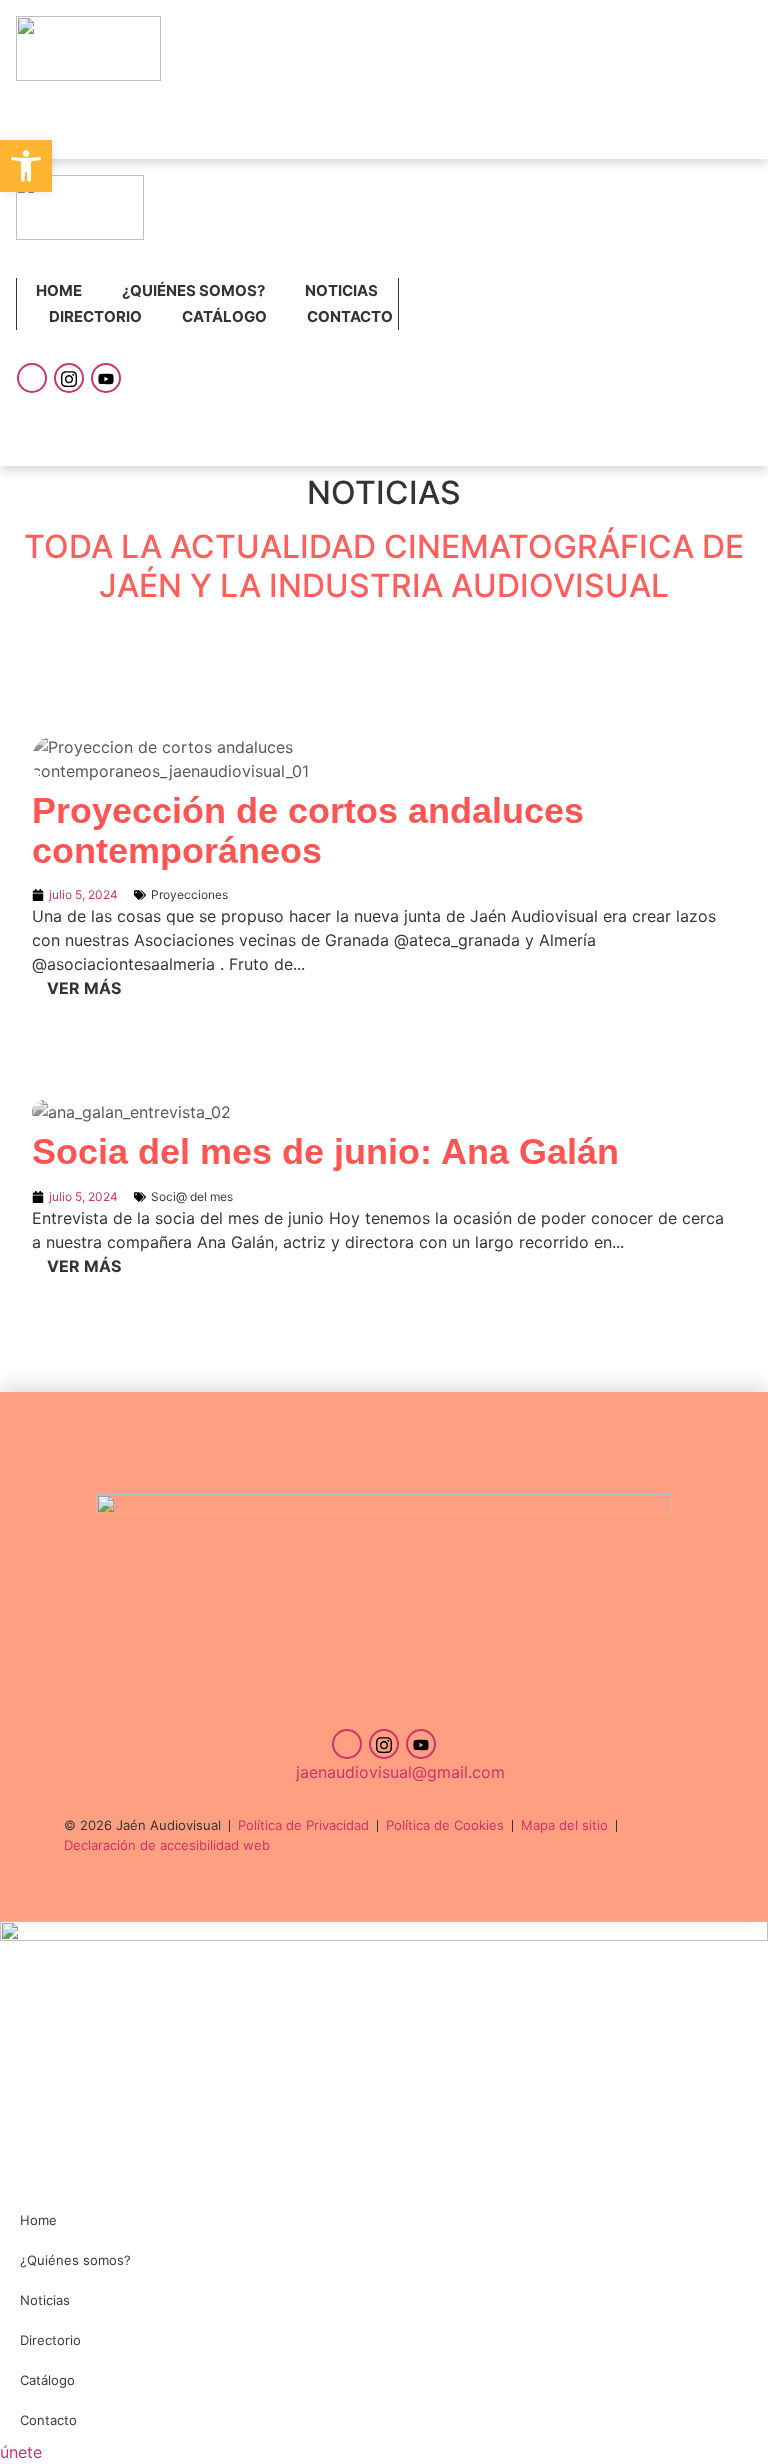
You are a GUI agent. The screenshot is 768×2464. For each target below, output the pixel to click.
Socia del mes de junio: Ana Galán (325, 1151)
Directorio (95, 316)
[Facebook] (32, 378)
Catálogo (224, 316)
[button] (26, 166)
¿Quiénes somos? (193, 290)
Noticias (341, 290)
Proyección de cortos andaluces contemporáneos (308, 830)
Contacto (350, 316)
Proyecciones (189, 894)
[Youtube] (106, 378)
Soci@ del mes (192, 1196)
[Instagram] (69, 378)
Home (59, 290)
